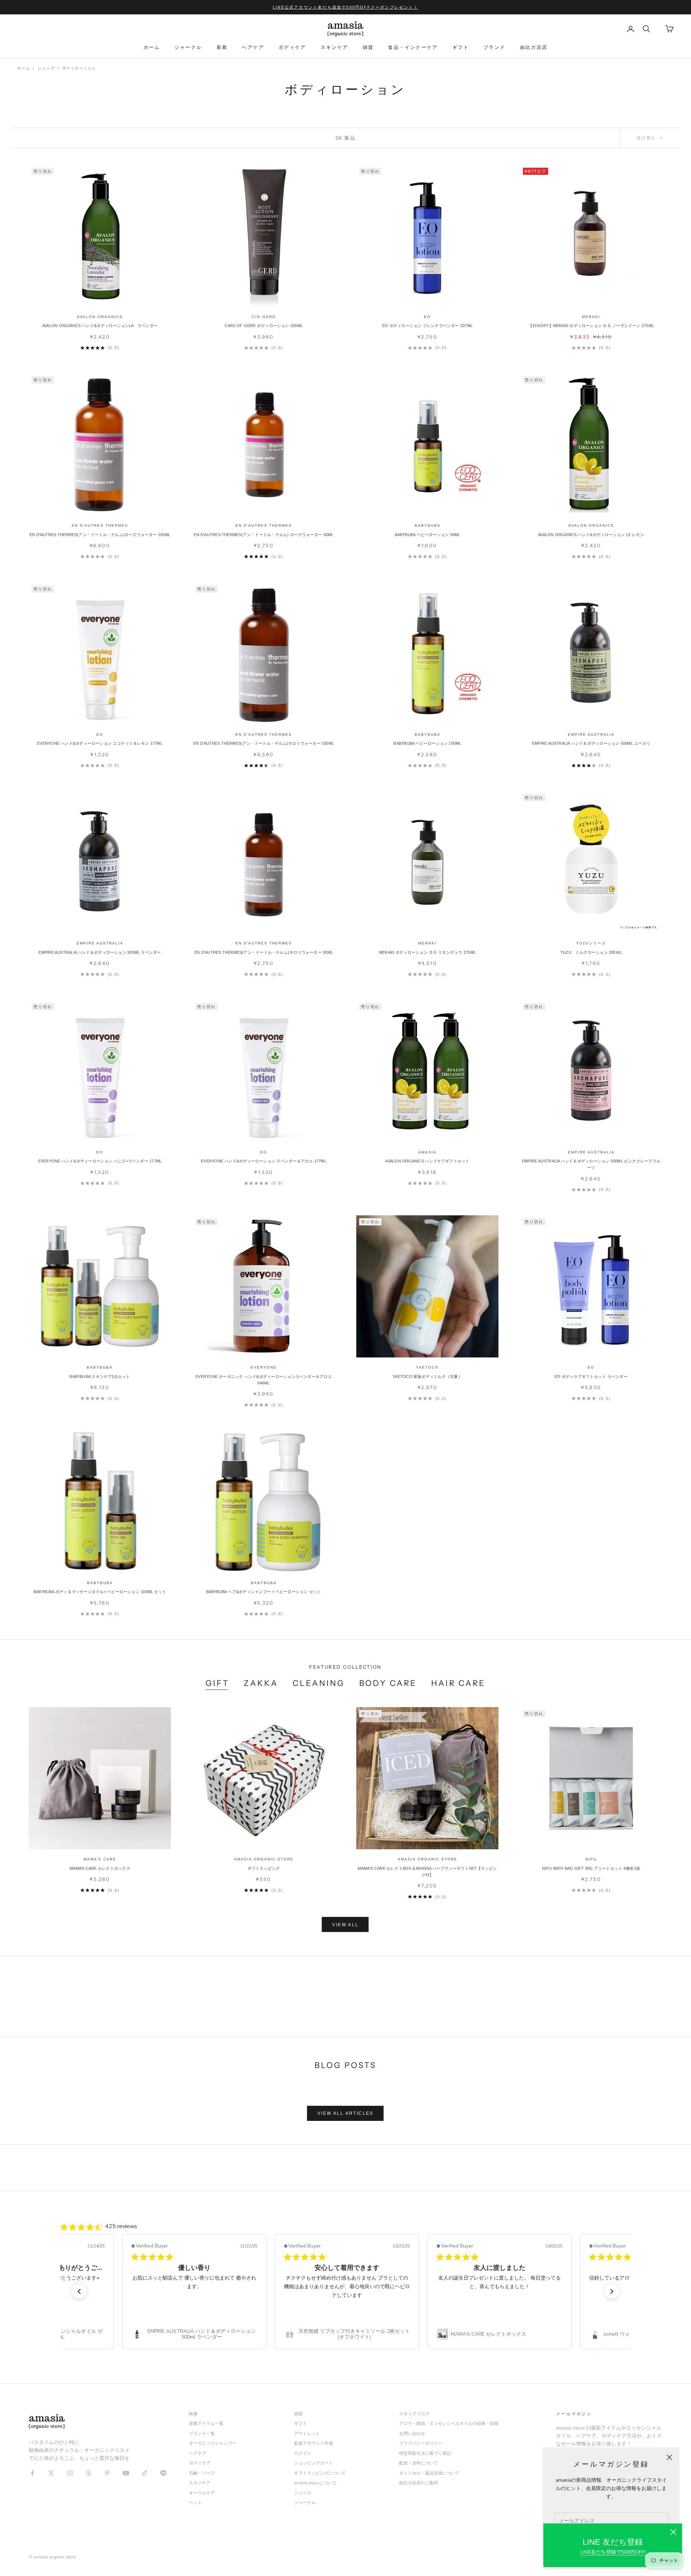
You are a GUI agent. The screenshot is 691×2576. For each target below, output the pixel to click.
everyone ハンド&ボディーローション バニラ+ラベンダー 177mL (100, 1161)
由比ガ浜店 (534, 47)
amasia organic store (264, 1859)
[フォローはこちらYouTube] (126, 2473)
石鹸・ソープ (202, 2473)
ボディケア (292, 47)
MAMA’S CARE (100, 1859)
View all (345, 1925)
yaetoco (427, 1367)
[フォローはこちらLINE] (163, 2473)
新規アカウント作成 (313, 2443)
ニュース (303, 2493)
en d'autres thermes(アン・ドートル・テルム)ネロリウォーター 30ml (264, 952)
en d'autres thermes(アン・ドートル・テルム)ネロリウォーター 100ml (264, 743)
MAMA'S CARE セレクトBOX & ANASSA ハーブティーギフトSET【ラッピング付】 (427, 1872)
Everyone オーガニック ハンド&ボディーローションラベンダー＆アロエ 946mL (264, 1380)
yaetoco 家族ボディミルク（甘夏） (427, 1377)
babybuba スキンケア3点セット (100, 1377)
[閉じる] (673, 2532)
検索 (193, 2414)
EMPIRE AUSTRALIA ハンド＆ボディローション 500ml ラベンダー (100, 952)
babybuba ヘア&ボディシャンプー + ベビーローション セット (264, 1592)
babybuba (428, 525)
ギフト (461, 47)
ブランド (494, 47)
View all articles (345, 2113)
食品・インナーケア (413, 47)
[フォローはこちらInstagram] (70, 2473)
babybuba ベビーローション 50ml (428, 535)
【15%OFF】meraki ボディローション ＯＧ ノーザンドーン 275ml (591, 326)
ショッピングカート (313, 2463)
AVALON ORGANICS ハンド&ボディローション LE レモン (591, 535)
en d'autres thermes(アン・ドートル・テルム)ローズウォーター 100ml (100, 535)
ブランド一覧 (202, 2434)
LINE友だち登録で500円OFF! (613, 2552)
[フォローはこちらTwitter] (51, 2473)
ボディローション (79, 68)
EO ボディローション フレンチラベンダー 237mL (427, 326)
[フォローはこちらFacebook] (32, 2473)
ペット (195, 2503)
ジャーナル (188, 47)
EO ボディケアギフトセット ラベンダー (591, 1377)
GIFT (217, 1683)
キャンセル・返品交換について (429, 2473)
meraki (591, 317)
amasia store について (315, 2483)
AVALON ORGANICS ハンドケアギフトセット (427, 1161)
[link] (194, 2335)
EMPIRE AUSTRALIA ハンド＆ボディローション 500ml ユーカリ (591, 743)
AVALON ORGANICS (100, 317)
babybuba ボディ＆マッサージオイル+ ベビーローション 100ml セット (100, 1592)
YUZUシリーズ (591, 943)
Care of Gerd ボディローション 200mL (264, 326)
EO (427, 317)
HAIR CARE (458, 1683)
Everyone (264, 1367)
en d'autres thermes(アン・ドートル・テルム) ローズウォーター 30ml (263, 535)
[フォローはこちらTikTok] (145, 2473)
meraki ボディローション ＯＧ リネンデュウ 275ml (427, 952)
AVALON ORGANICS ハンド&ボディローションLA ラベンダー (100, 326)
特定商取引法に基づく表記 (425, 2453)
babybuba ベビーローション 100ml (427, 743)
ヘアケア (253, 47)
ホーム (152, 47)
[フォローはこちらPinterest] (107, 2473)
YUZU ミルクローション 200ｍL (591, 952)
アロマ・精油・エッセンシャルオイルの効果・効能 (449, 2423)
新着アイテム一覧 (206, 2423)
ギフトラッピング (264, 1868)
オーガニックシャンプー (213, 2443)
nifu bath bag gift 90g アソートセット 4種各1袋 (591, 1868)
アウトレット (307, 2434)
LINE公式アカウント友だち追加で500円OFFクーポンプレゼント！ (345, 7)
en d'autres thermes (100, 525)
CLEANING (319, 1683)
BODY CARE (388, 1683)
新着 (222, 47)
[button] (79, 2291)
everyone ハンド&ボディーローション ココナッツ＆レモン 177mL (100, 743)
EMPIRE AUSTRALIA (591, 734)
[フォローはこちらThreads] (89, 2473)
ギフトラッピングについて (320, 2473)
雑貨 (368, 47)
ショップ (46, 68)
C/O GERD (264, 317)
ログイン (303, 2453)
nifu (591, 1859)
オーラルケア (202, 2493)
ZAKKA (261, 1683)
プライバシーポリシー (421, 2443)
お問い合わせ (412, 2434)
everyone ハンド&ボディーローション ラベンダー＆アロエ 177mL (264, 1161)
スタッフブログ (414, 2414)
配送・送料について (419, 2463)
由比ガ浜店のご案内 (419, 2483)
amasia (427, 1152)
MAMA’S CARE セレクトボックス (100, 1868)
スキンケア (335, 47)
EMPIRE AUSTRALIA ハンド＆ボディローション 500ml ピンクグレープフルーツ (591, 1164)
